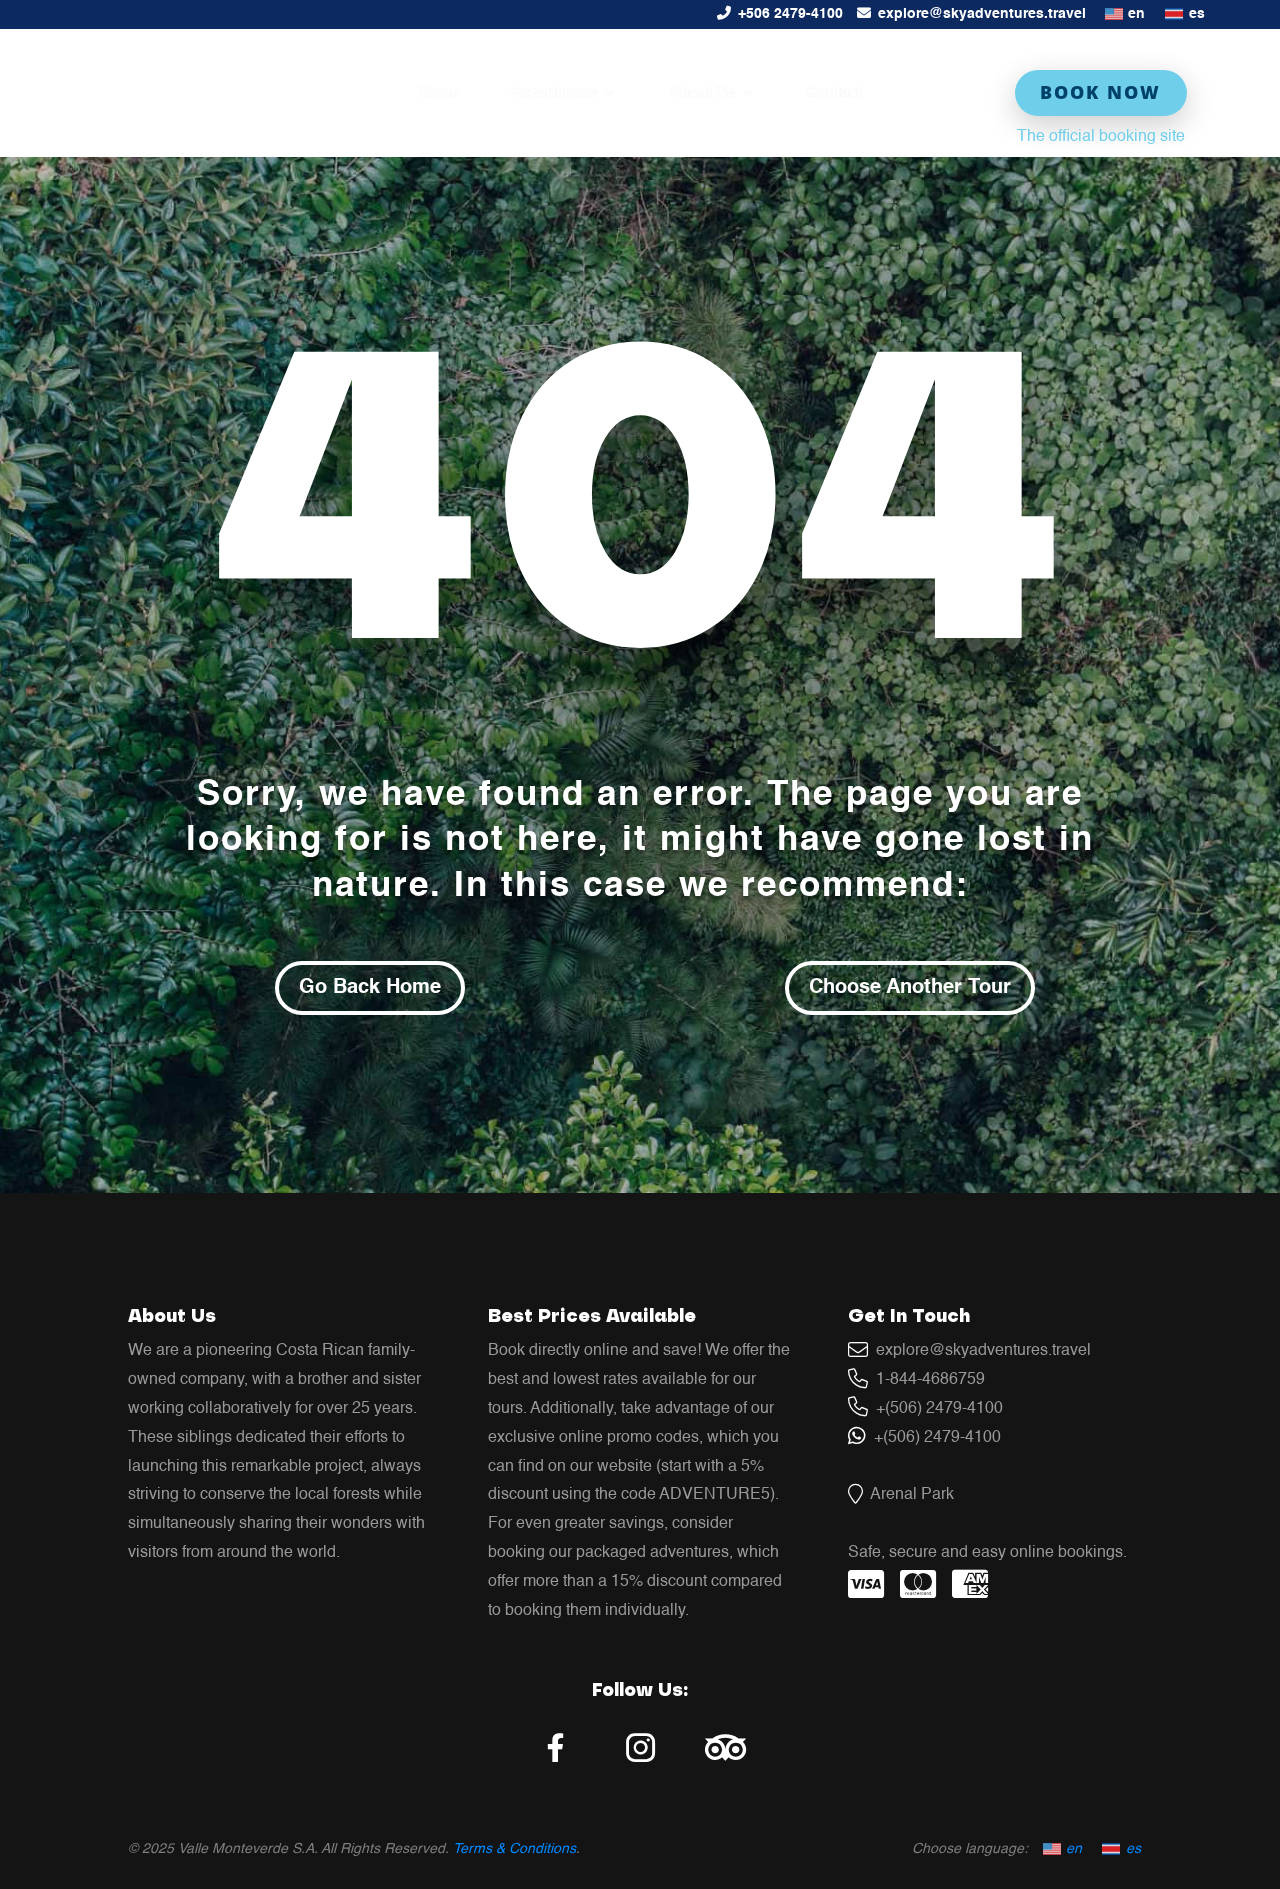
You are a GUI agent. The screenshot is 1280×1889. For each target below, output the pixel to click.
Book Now (1100, 92)
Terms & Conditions (514, 1849)
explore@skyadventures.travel (982, 14)
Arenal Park (908, 1495)
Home (438, 93)
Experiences (554, 93)
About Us (702, 93)
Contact (834, 93)
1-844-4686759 (926, 1380)
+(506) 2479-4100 (935, 1409)
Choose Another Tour (910, 988)
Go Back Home (370, 988)
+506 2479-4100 (790, 14)
